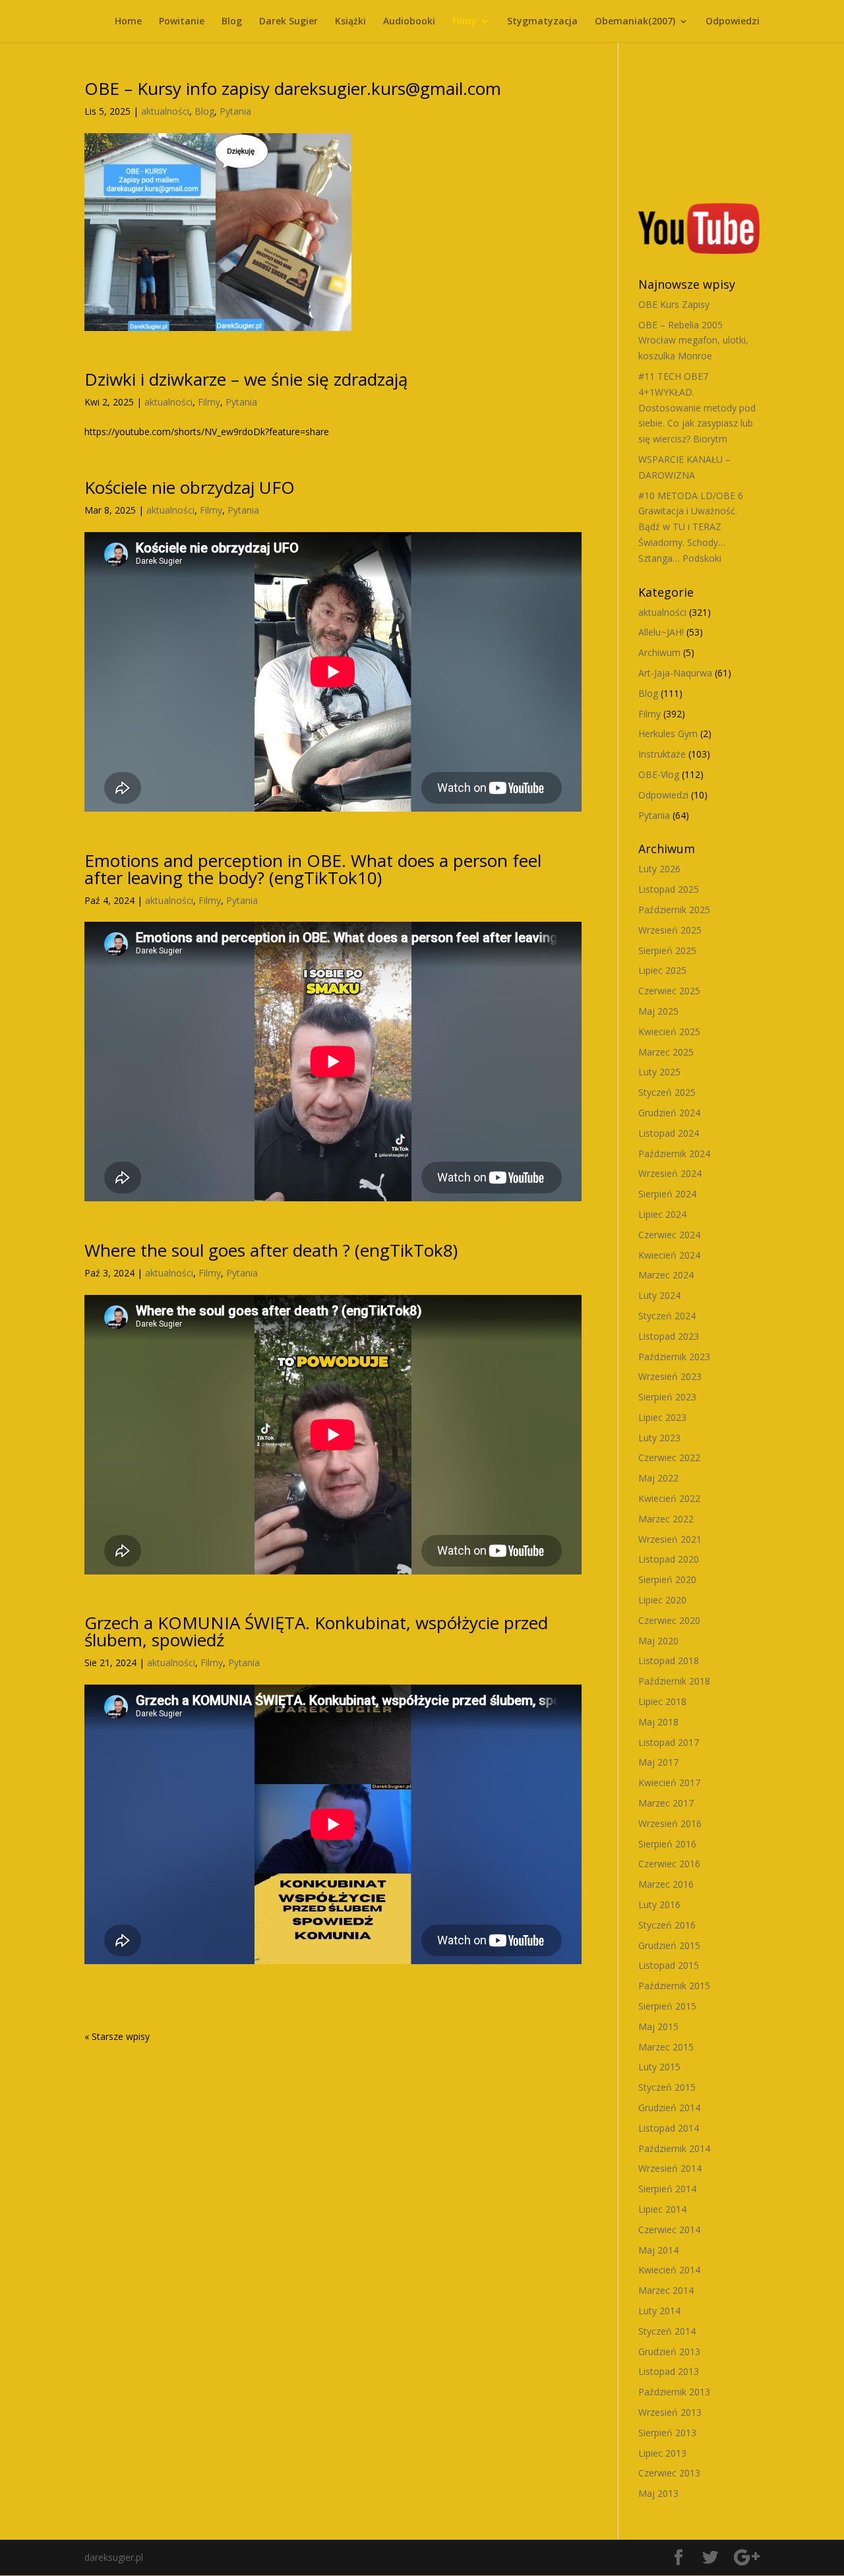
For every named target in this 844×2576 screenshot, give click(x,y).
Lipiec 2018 (662, 1701)
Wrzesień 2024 (670, 1173)
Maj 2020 (658, 1641)
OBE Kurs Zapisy (674, 304)
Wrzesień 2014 (670, 2168)
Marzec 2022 (666, 1519)
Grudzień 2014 (669, 2108)
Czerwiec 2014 (669, 2230)
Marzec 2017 (666, 1803)
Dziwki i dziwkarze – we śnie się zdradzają (246, 379)
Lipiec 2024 (662, 1214)
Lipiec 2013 (662, 2453)
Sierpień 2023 (667, 1397)
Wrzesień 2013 (670, 2412)
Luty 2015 (659, 2067)
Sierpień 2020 (667, 1579)
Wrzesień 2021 (670, 1539)
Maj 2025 (658, 1011)
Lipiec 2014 (662, 2209)
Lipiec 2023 (662, 1417)
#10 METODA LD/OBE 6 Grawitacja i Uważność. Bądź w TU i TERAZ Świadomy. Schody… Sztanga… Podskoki (691, 527)
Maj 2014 (658, 2250)
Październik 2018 (674, 1681)
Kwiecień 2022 (669, 1498)
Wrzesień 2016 (670, 1823)
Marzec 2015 (666, 2047)
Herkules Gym (668, 734)
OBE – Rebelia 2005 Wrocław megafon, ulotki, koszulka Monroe (693, 341)
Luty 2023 (659, 1438)
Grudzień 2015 (669, 1945)
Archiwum (659, 652)
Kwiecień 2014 (669, 2270)
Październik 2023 (674, 1357)
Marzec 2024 (666, 1275)
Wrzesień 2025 (670, 930)
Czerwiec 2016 (669, 1864)
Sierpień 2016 (667, 1844)
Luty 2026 (659, 869)
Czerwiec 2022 (669, 1457)
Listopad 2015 (669, 1965)
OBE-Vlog (659, 774)
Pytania (235, 111)
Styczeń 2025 (667, 1092)
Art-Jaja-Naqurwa (675, 673)
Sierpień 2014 (667, 2189)
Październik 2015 (674, 1986)
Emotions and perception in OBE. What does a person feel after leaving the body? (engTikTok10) (313, 869)
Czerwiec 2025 (669, 991)
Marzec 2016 (666, 1884)
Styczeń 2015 (667, 2087)
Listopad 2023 (669, 1336)
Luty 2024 (659, 1295)
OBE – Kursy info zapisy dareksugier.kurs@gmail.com (293, 88)
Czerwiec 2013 (669, 2473)
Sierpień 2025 (667, 950)
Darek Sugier (288, 22)
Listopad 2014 (669, 2128)
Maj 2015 (658, 2026)
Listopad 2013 (669, 2371)
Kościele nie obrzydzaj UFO (190, 487)
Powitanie (182, 22)
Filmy (465, 22)
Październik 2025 (674, 910)
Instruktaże (662, 754)
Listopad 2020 (669, 1559)
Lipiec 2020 (662, 1600)
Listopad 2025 (669, 889)
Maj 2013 (658, 2493)
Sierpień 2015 (667, 2006)
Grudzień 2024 (669, 1113)
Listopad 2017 (669, 1742)
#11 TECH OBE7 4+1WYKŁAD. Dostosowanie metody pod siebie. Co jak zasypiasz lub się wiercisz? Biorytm (697, 407)
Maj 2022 (658, 1478)
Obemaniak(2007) (635, 22)
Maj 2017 (658, 1762)
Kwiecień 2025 (669, 1032)
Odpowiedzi (733, 22)
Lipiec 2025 (662, 970)
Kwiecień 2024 (669, 1255)
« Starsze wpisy (117, 2036)
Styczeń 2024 (667, 1316)
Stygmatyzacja (542, 22)
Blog (232, 22)
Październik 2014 (674, 2148)
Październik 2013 (674, 2392)
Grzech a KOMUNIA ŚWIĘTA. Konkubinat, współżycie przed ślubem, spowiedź (316, 1631)
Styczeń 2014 (667, 2331)
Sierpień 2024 (667, 1194)
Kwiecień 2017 (669, 1782)
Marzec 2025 (666, 1052)
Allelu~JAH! (661, 632)
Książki (350, 22)
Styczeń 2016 (667, 1925)
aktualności (165, 111)
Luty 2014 (659, 2311)
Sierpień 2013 (667, 2433)
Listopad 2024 (669, 1133)
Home (128, 22)
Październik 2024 (674, 1153)
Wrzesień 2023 (670, 1376)
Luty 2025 (659, 1072)
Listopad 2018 (669, 1661)
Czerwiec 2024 (669, 1235)
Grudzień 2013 (669, 2351)
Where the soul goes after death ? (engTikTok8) (271, 1250)
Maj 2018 (658, 1722)
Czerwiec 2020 (669, 1620)
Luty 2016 (659, 1904)
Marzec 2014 (666, 2290)
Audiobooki (409, 22)
